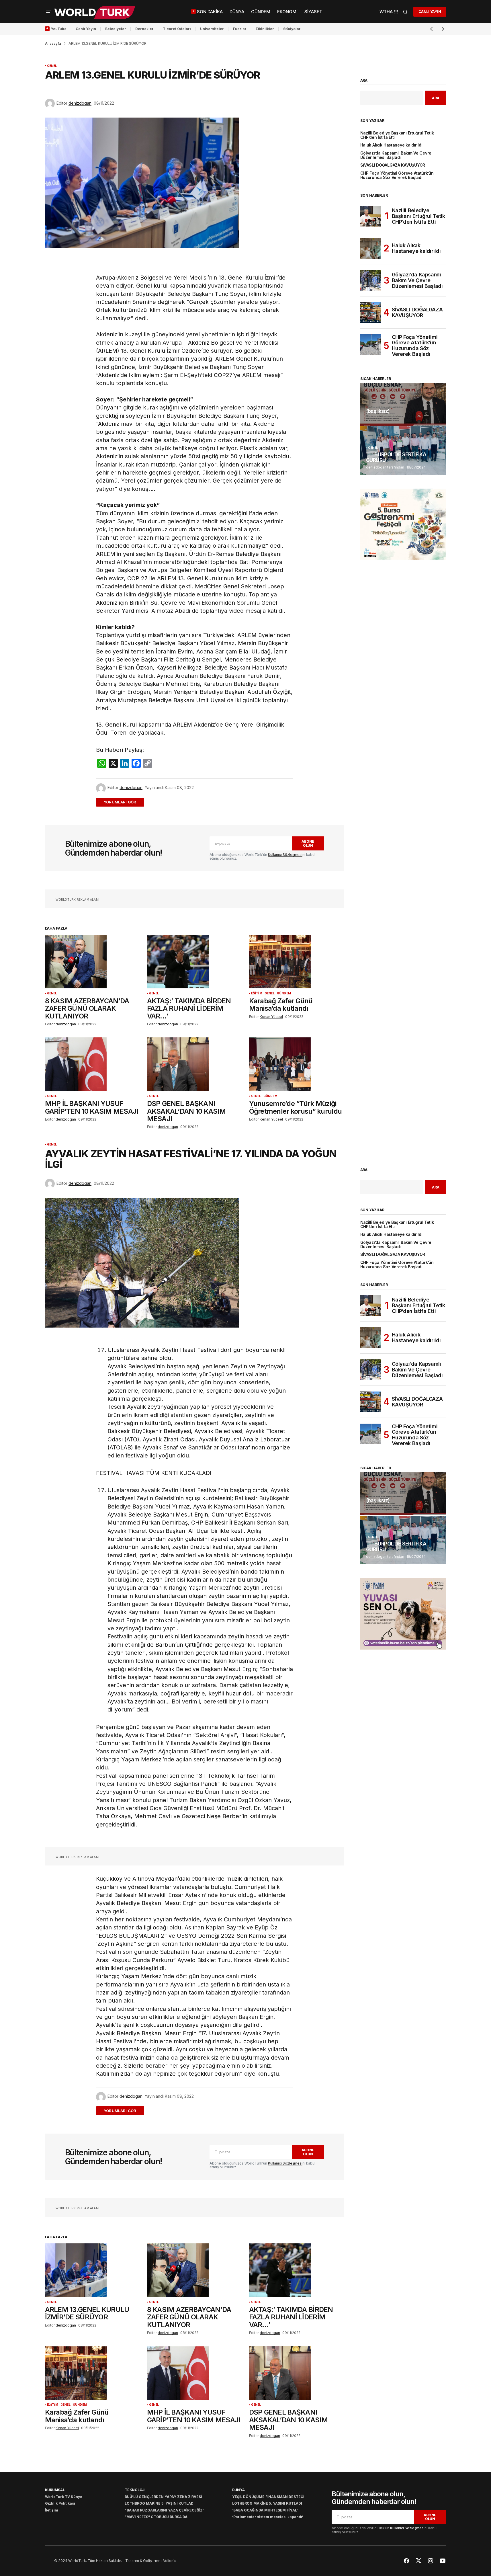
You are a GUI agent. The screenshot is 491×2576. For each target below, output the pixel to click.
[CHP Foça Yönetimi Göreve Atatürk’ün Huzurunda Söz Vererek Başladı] (371, 345)
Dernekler (144, 29)
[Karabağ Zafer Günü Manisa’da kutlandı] (297, 962)
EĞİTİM (257, 993)
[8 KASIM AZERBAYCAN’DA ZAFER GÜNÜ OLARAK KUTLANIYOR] (93, 962)
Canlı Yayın (86, 29)
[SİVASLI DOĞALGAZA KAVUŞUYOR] (371, 313)
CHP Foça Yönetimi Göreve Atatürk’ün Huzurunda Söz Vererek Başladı (397, 175)
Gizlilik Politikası (60, 2503)
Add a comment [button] (123, 802)
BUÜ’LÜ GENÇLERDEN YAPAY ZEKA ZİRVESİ (163, 2497)
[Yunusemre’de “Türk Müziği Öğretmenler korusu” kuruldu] (297, 1064)
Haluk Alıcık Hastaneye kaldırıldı (391, 145)
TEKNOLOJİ (135, 2490)
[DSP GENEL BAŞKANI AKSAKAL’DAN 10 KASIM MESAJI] (195, 1064)
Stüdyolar (292, 29)
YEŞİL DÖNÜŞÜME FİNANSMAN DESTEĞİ (268, 2497)
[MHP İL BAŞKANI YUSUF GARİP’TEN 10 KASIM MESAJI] (93, 1064)
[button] (48, 12)
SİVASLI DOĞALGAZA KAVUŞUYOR (393, 165)
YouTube (59, 29)
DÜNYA (238, 2490)
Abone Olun (308, 843)
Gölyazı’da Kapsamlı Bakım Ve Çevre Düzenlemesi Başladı (396, 155)
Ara (364, 81)
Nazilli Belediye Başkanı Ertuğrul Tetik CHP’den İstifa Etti (397, 135)
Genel (52, 66)
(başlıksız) (378, 411)
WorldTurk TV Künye (64, 2497)
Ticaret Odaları (177, 29)
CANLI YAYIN (430, 12)
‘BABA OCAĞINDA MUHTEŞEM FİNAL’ (265, 2510)
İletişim (52, 2510)
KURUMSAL (55, 2490)
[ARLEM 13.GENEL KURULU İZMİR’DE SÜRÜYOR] (93, 2270)
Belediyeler (116, 29)
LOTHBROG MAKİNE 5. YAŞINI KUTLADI (160, 2503)
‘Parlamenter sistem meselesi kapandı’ (268, 2517)
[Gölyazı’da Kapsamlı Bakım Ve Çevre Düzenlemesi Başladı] (371, 280)
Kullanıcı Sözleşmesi (285, 855)
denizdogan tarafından (385, 467)
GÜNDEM (284, 993)
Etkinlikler (265, 29)
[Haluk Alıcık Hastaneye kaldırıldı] (371, 248)
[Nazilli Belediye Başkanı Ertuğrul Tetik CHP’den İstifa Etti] (371, 216)
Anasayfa (53, 43)
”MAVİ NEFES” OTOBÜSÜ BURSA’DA (156, 2517)
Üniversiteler (212, 29)
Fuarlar (240, 29)
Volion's (170, 2561)
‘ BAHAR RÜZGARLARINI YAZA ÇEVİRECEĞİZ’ (164, 2510)
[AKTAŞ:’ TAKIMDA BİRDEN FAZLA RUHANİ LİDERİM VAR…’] (195, 962)
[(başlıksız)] (403, 404)
